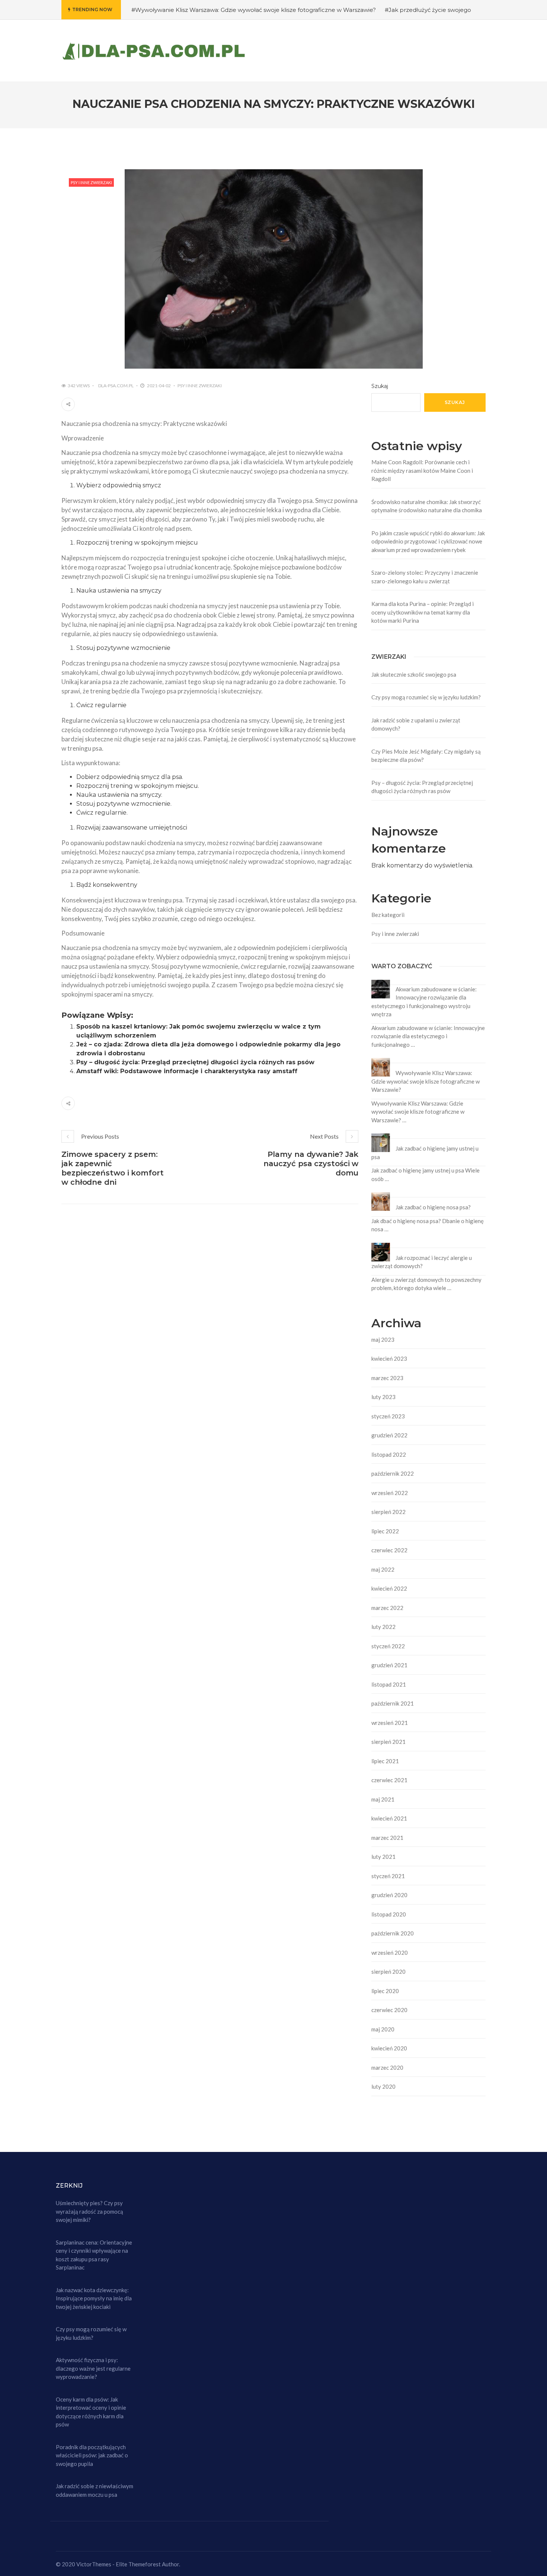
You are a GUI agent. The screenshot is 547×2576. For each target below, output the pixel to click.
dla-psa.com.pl (116, 386)
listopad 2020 (389, 1914)
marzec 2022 (387, 1608)
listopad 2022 (389, 1454)
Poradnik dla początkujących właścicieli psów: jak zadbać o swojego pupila (92, 2455)
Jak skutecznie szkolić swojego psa (414, 674)
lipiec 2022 (385, 1531)
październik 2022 (393, 1473)
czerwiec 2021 (389, 1780)
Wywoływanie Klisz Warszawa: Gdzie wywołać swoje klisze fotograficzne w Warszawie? (426, 1081)
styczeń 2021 (388, 1876)
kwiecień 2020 (389, 2048)
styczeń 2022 (388, 1646)
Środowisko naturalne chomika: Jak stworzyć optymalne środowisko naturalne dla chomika (427, 506)
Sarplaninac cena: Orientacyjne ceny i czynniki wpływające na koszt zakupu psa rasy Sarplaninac (94, 2255)
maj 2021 (383, 1799)
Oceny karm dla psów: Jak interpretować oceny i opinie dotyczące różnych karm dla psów (91, 2412)
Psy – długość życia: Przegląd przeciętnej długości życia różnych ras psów (195, 1062)
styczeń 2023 (388, 1416)
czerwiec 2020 (389, 2010)
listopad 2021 (389, 1684)
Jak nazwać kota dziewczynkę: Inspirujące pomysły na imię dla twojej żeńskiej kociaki (94, 2298)
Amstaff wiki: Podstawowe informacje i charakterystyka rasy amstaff (187, 1071)
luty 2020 (383, 2086)
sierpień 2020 (388, 1972)
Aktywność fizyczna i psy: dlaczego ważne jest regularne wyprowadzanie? (93, 2368)
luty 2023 (383, 1397)
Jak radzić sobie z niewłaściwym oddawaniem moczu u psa (95, 2490)
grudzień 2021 (389, 1665)
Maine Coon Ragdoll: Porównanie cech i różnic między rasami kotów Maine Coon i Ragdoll (422, 470)
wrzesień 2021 (390, 1723)
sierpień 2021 (388, 1742)
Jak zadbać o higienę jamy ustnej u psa (425, 1153)
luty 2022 (383, 1627)
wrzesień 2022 (390, 1493)
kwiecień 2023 (389, 1358)
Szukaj (380, 386)
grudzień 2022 (389, 1435)
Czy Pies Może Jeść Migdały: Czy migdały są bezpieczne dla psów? (426, 756)
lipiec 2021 (385, 1761)
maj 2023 (383, 1340)
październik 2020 (393, 1933)
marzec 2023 (387, 1378)
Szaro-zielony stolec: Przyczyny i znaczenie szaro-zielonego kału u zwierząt (425, 577)
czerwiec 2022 (389, 1550)
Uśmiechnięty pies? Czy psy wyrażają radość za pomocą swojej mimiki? (89, 2211)
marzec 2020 (387, 2067)
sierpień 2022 (388, 1512)
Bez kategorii (388, 915)
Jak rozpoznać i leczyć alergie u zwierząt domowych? (422, 1262)
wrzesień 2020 (390, 1953)
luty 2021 (383, 1857)
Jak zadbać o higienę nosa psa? (433, 1207)
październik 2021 (393, 1703)
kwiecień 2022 (389, 1588)
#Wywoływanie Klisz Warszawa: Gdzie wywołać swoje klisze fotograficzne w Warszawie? (254, 10)
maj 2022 (383, 1569)
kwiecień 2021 (389, 1818)
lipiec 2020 (385, 1991)
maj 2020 (383, 2029)
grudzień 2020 (389, 1895)
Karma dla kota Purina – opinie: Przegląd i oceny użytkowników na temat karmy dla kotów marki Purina (423, 612)
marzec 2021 (387, 1838)
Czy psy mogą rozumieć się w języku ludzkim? (426, 697)
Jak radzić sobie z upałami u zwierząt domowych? (416, 724)
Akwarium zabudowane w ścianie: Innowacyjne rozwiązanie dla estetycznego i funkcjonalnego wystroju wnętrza (424, 1002)
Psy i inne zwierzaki (91, 182)
